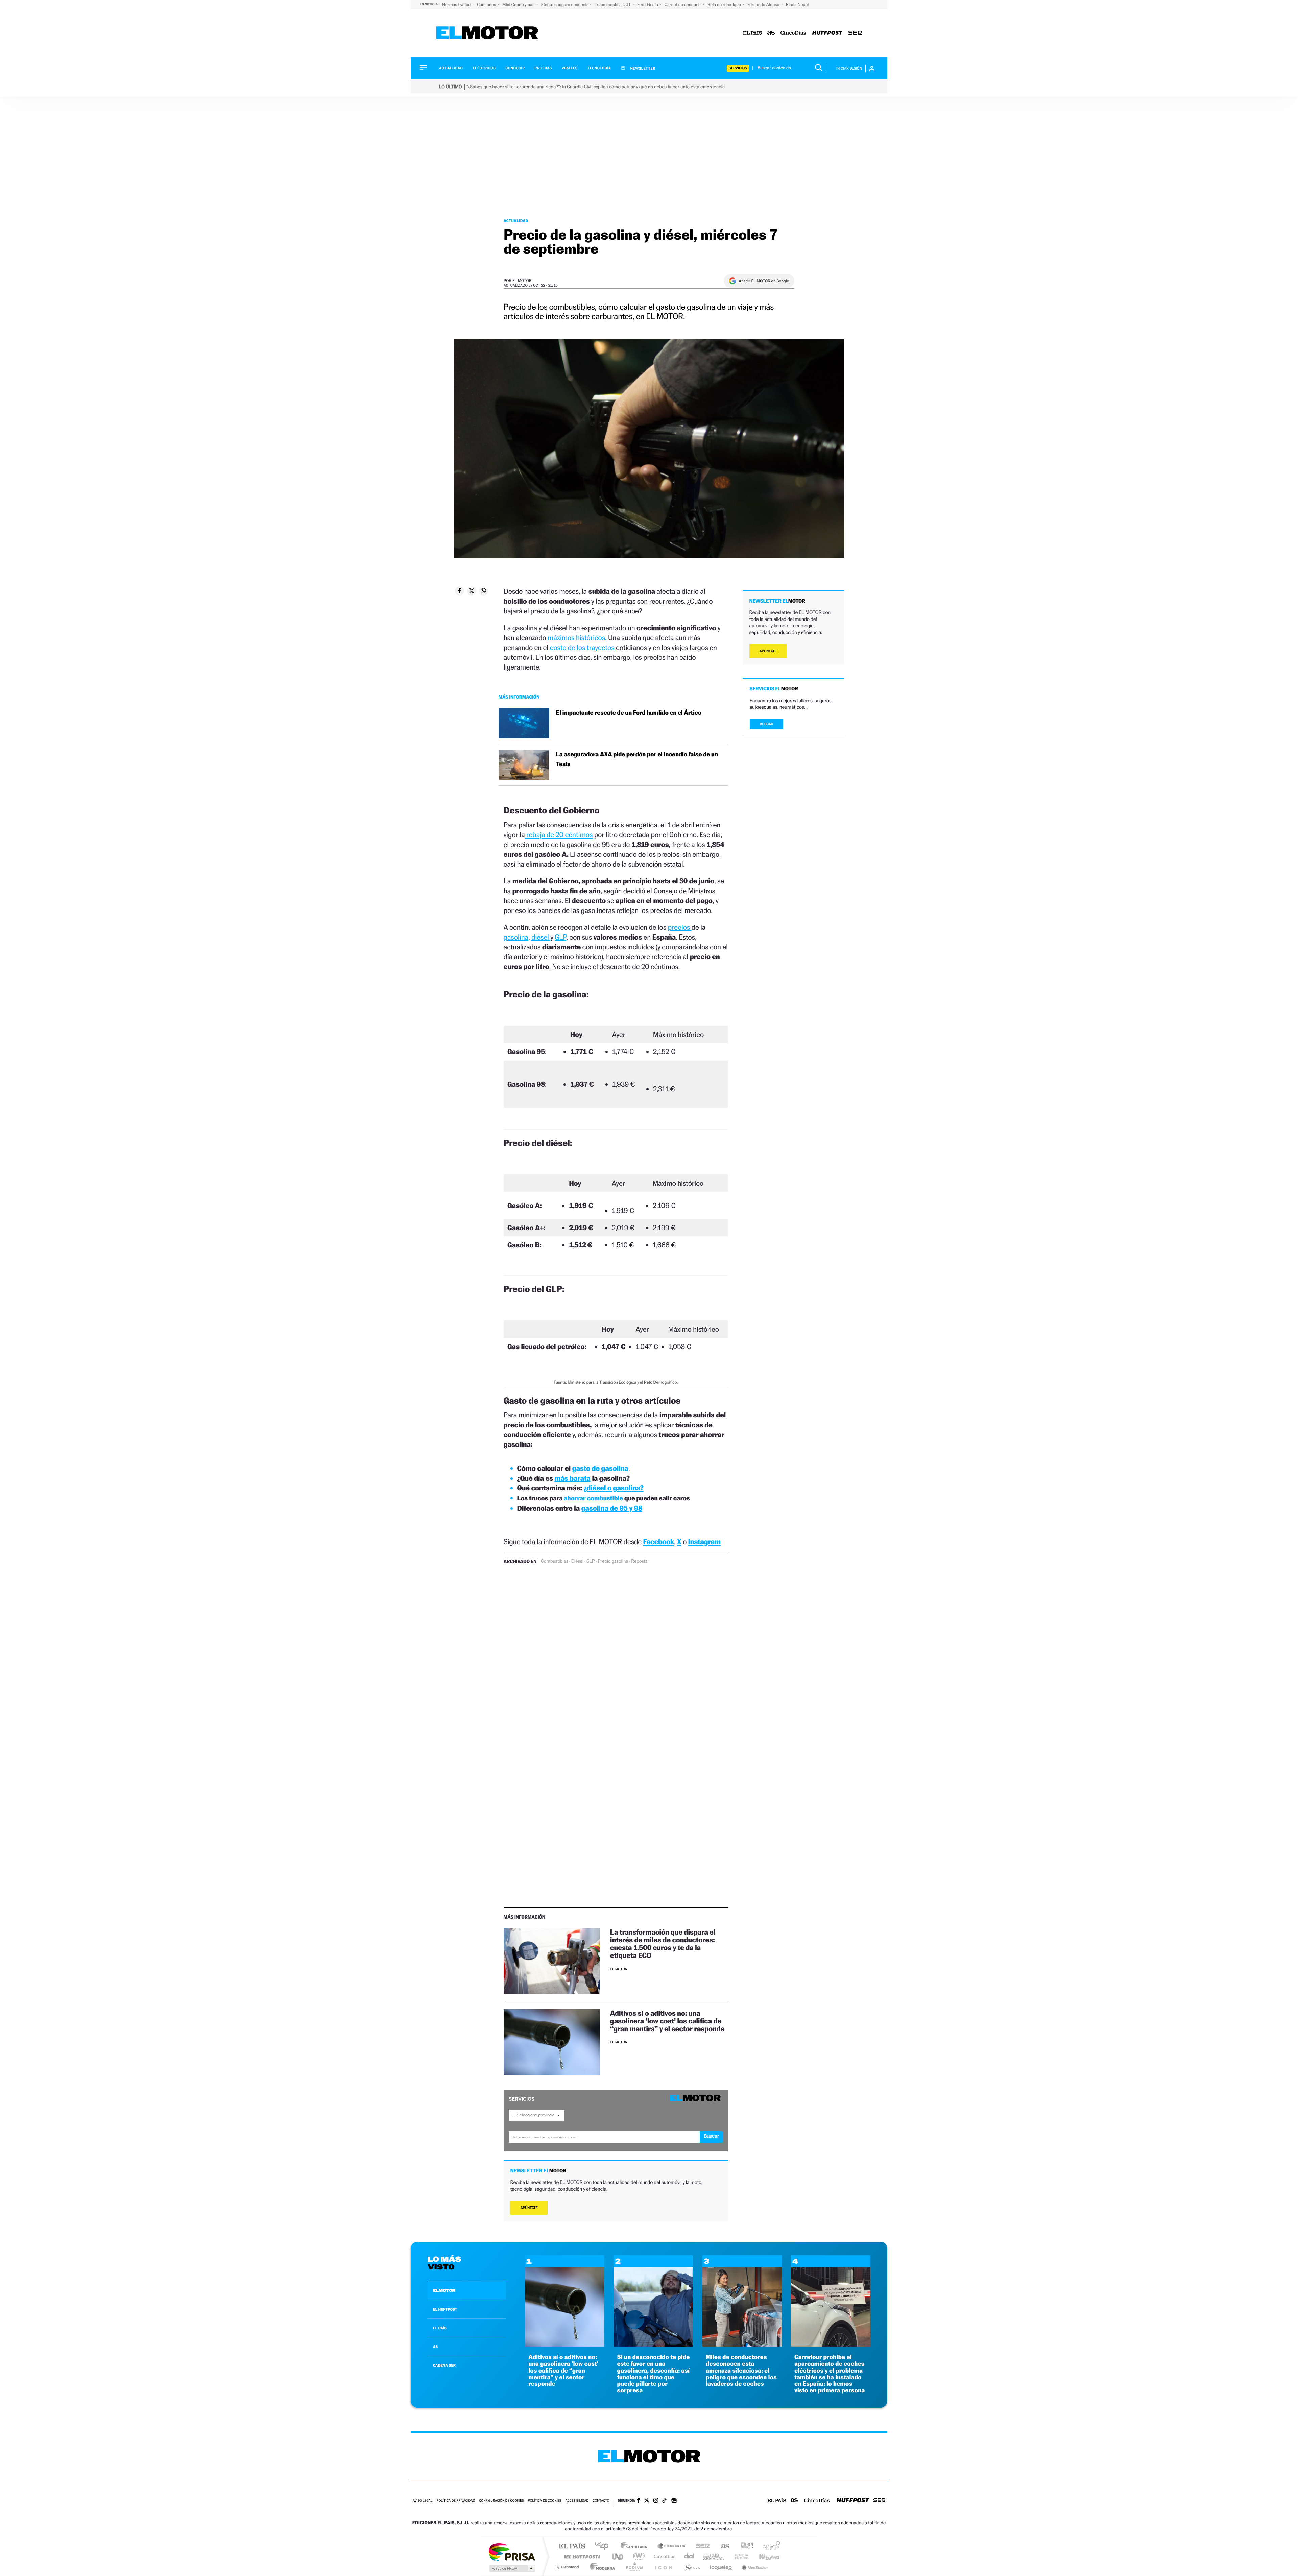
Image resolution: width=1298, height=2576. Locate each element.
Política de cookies (545, 2501)
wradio (638, 2557)
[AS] (771, 33)
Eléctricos (484, 68)
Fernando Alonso (764, 5)
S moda (691, 2567)
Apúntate (529, 2208)
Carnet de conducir (683, 5)
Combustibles (554, 1561)
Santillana (636, 2546)
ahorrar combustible (593, 1498)
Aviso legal (423, 2501)
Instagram (704, 1542)
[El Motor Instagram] (656, 2501)
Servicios (738, 68)
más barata (572, 1478)
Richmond (568, 2567)
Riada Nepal (797, 5)
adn (744, 2546)
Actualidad (451, 68)
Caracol (769, 2546)
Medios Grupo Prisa (512, 2568)
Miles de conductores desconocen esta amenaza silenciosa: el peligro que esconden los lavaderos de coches (741, 2371)
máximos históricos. (577, 638)
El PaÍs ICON (663, 2567)
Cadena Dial (689, 2557)
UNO (618, 2557)
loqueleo (721, 2567)
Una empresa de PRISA (512, 2552)
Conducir (515, 68)
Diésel (577, 1561)
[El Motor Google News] (674, 2501)
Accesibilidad (577, 2501)
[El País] (752, 33)
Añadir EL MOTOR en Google (764, 281)
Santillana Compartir (672, 2546)
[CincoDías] (793, 33)
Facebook (659, 1542)
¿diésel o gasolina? (613, 1488)
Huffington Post (581, 2557)
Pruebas (544, 68)
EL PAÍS (440, 2328)
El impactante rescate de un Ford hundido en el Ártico (629, 713)
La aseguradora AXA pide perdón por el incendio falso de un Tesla (637, 759)
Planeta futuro (739, 2557)
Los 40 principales (604, 2546)
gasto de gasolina (600, 1468)
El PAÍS (572, 2546)
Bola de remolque (725, 5)
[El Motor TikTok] (664, 2501)
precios (680, 927)
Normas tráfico (457, 5)
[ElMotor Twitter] (647, 2501)
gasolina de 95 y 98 (612, 1508)
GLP (560, 937)
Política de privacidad (456, 2501)
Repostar (640, 1561)
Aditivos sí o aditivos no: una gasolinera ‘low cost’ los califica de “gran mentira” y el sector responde (667, 2021)
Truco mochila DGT (613, 5)
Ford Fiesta (648, 5)
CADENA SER (444, 2365)
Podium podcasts (634, 2567)
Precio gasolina (613, 1561)
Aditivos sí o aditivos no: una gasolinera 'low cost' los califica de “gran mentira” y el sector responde (563, 2371)
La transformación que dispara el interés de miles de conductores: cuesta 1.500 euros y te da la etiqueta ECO (663, 1944)
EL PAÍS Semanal (714, 2557)
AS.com (722, 2546)
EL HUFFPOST (445, 2309)
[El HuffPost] (827, 33)
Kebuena (763, 2557)
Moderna (601, 2567)
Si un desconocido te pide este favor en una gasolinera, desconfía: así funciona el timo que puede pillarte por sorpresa (653, 2374)
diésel (541, 937)
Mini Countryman (519, 5)
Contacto (601, 2501)
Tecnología (599, 68)
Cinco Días (664, 2557)
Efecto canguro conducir (565, 5)
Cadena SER (701, 2546)
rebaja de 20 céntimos (559, 835)
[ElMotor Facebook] (638, 2501)
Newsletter (642, 68)
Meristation (754, 2567)
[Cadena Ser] (855, 33)
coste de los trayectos (583, 647)
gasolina (516, 937)
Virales (570, 68)
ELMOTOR (444, 2290)
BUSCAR (767, 724)
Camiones (487, 5)
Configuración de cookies (501, 2501)
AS (435, 2347)
